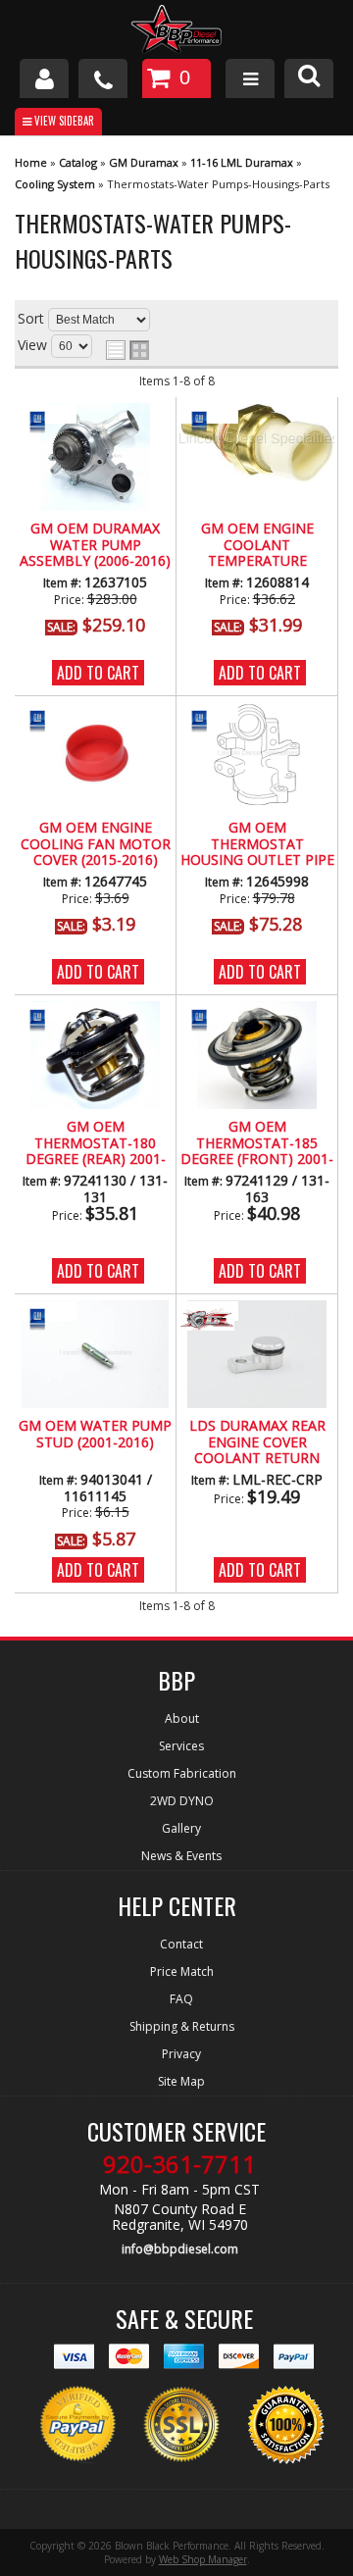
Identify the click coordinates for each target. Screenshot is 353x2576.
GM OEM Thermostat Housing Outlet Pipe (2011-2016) (257, 844)
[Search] (309, 78)
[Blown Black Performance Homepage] (176, 32)
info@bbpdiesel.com (180, 2249)
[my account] (44, 78)
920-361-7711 (179, 2164)
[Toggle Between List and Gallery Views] (127, 350)
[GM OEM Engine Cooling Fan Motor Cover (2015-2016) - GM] (47, 719)
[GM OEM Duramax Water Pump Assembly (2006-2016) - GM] (47, 420)
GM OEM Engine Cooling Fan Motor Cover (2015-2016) (96, 844)
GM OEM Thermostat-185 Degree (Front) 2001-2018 (257, 1143)
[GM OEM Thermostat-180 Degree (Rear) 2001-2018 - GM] (47, 1018)
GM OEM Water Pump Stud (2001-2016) (95, 1434)
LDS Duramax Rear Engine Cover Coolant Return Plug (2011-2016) (257, 1442)
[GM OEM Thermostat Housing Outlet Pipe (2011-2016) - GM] (209, 719)
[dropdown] (250, 78)
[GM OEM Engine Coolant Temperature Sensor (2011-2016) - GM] (209, 420)
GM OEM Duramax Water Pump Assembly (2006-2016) (95, 545)
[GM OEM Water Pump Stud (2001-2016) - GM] (47, 1317)
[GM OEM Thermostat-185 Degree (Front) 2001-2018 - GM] (209, 1018)
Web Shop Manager (203, 2559)
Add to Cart (98, 673)
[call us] (103, 78)
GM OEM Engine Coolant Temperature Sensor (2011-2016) (257, 545)
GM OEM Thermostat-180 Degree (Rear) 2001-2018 (96, 1143)
